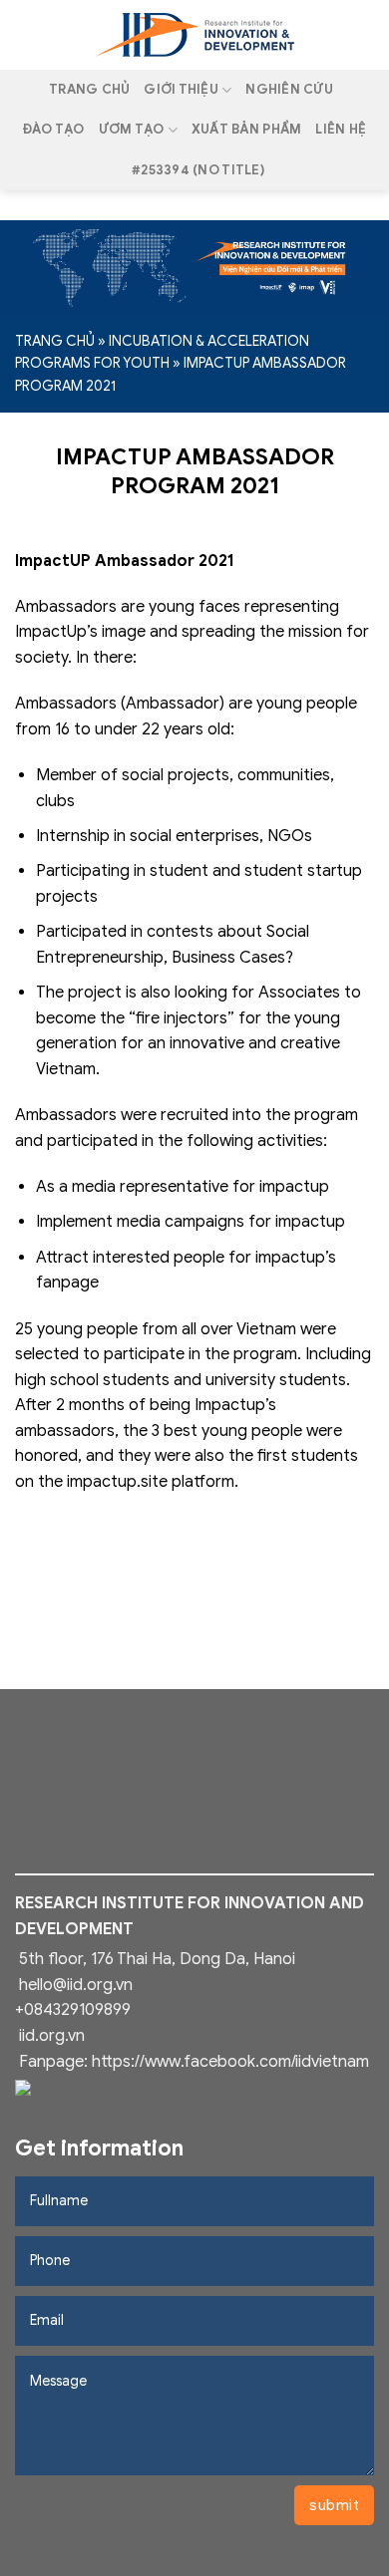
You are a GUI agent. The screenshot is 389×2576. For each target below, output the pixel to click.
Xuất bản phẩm (246, 130)
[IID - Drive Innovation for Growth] (194, 35)
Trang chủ (89, 90)
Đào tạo (54, 130)
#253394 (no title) (198, 170)
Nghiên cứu (289, 90)
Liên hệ (341, 130)
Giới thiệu (181, 90)
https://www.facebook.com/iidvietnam (230, 2062)
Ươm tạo (132, 130)
